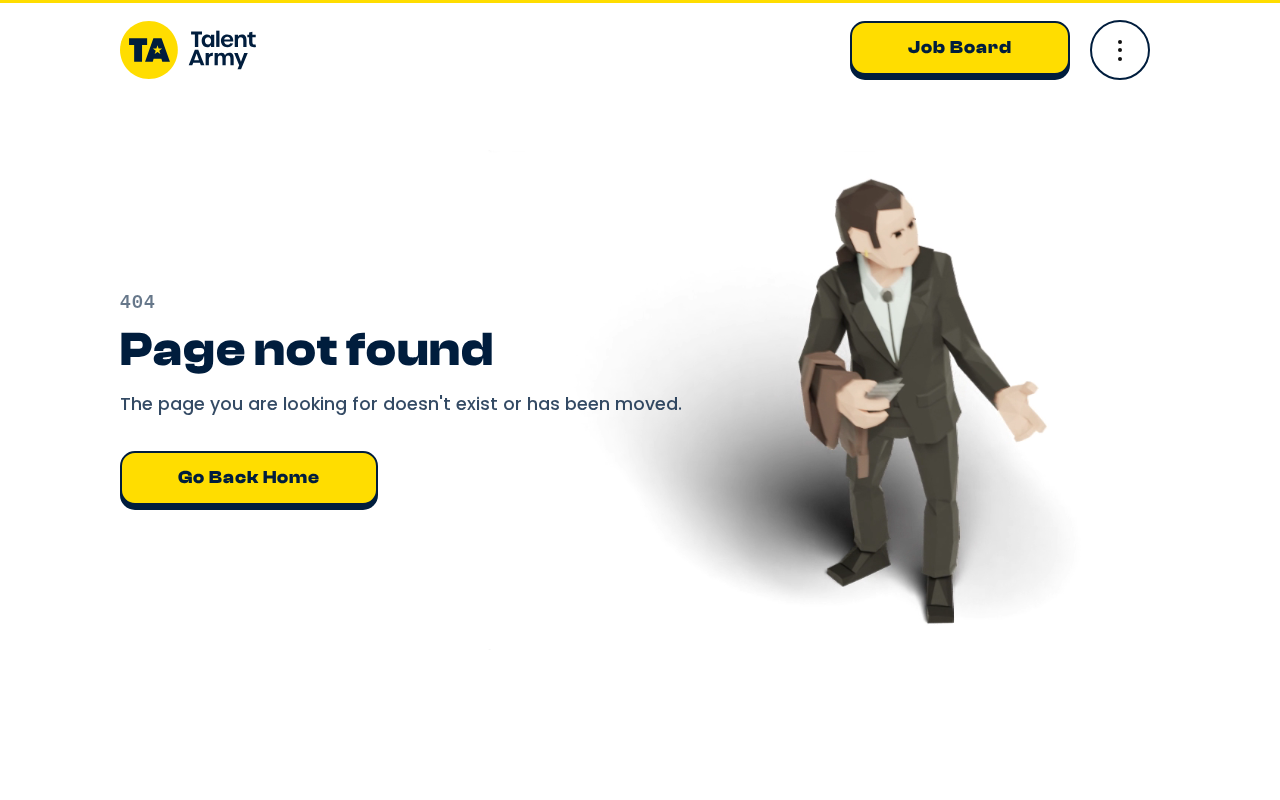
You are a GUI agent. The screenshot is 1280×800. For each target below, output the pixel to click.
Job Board (960, 47)
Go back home (249, 477)
